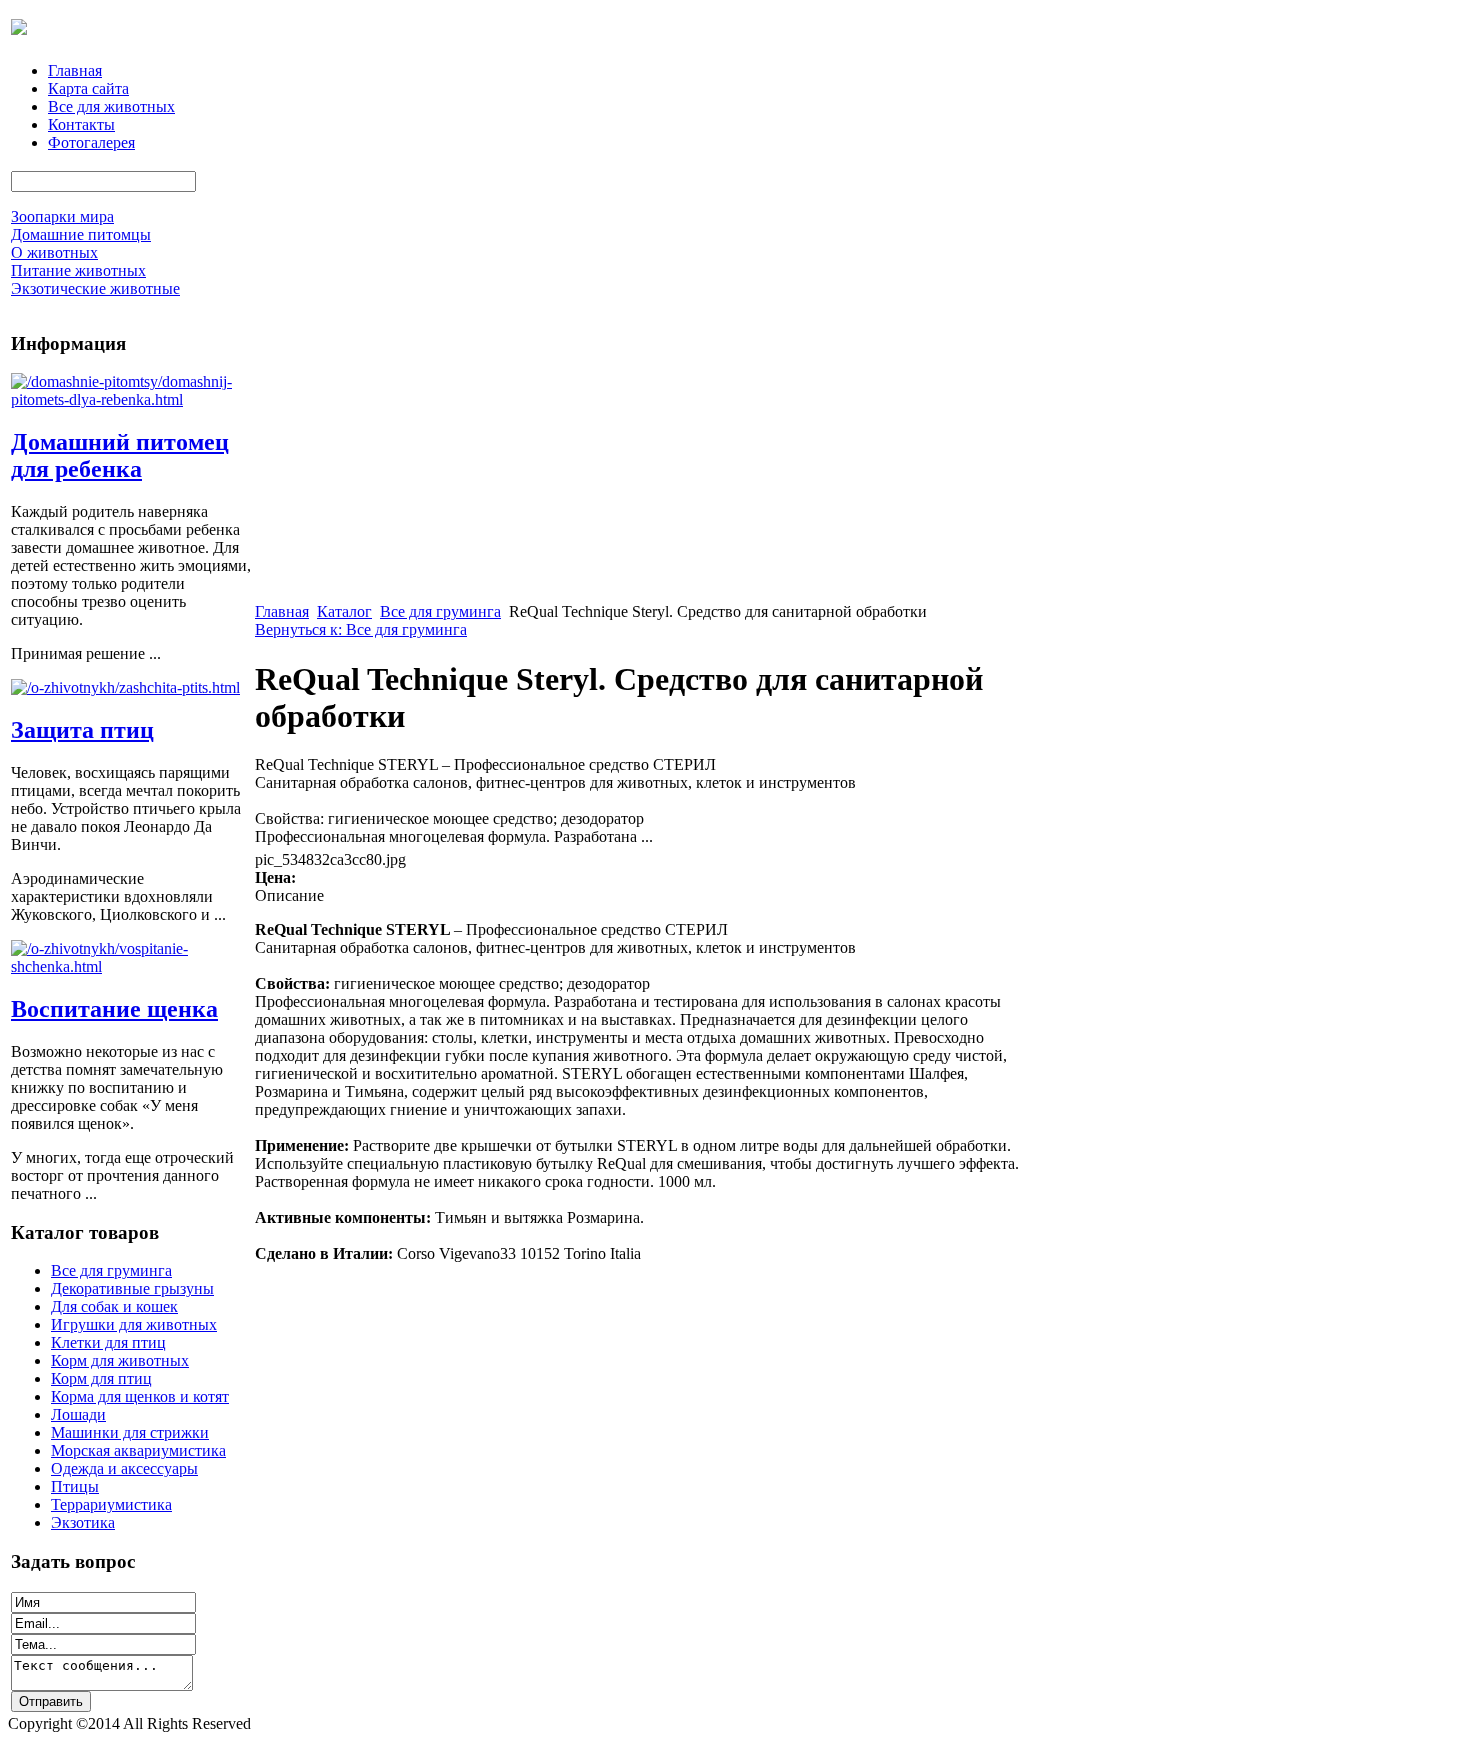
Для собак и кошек (114, 1306)
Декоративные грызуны (132, 1288)
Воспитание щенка (114, 1009)
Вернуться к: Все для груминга (361, 629)
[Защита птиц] (125, 687)
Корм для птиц (101, 1378)
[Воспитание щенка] (131, 966)
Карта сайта (88, 88)
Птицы (75, 1486)
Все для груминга (111, 1270)
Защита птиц (82, 730)
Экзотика (83, 1522)
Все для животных (111, 106)
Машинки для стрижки (130, 1432)
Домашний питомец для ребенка (120, 455)
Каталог (344, 611)
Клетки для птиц (108, 1342)
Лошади (78, 1414)
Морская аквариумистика (138, 1450)
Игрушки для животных (134, 1324)
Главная (75, 70)
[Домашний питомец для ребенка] (131, 399)
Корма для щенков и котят (140, 1396)
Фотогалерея (91, 142)
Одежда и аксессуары (124, 1468)
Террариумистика (111, 1504)
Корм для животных (120, 1360)
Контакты (81, 124)
